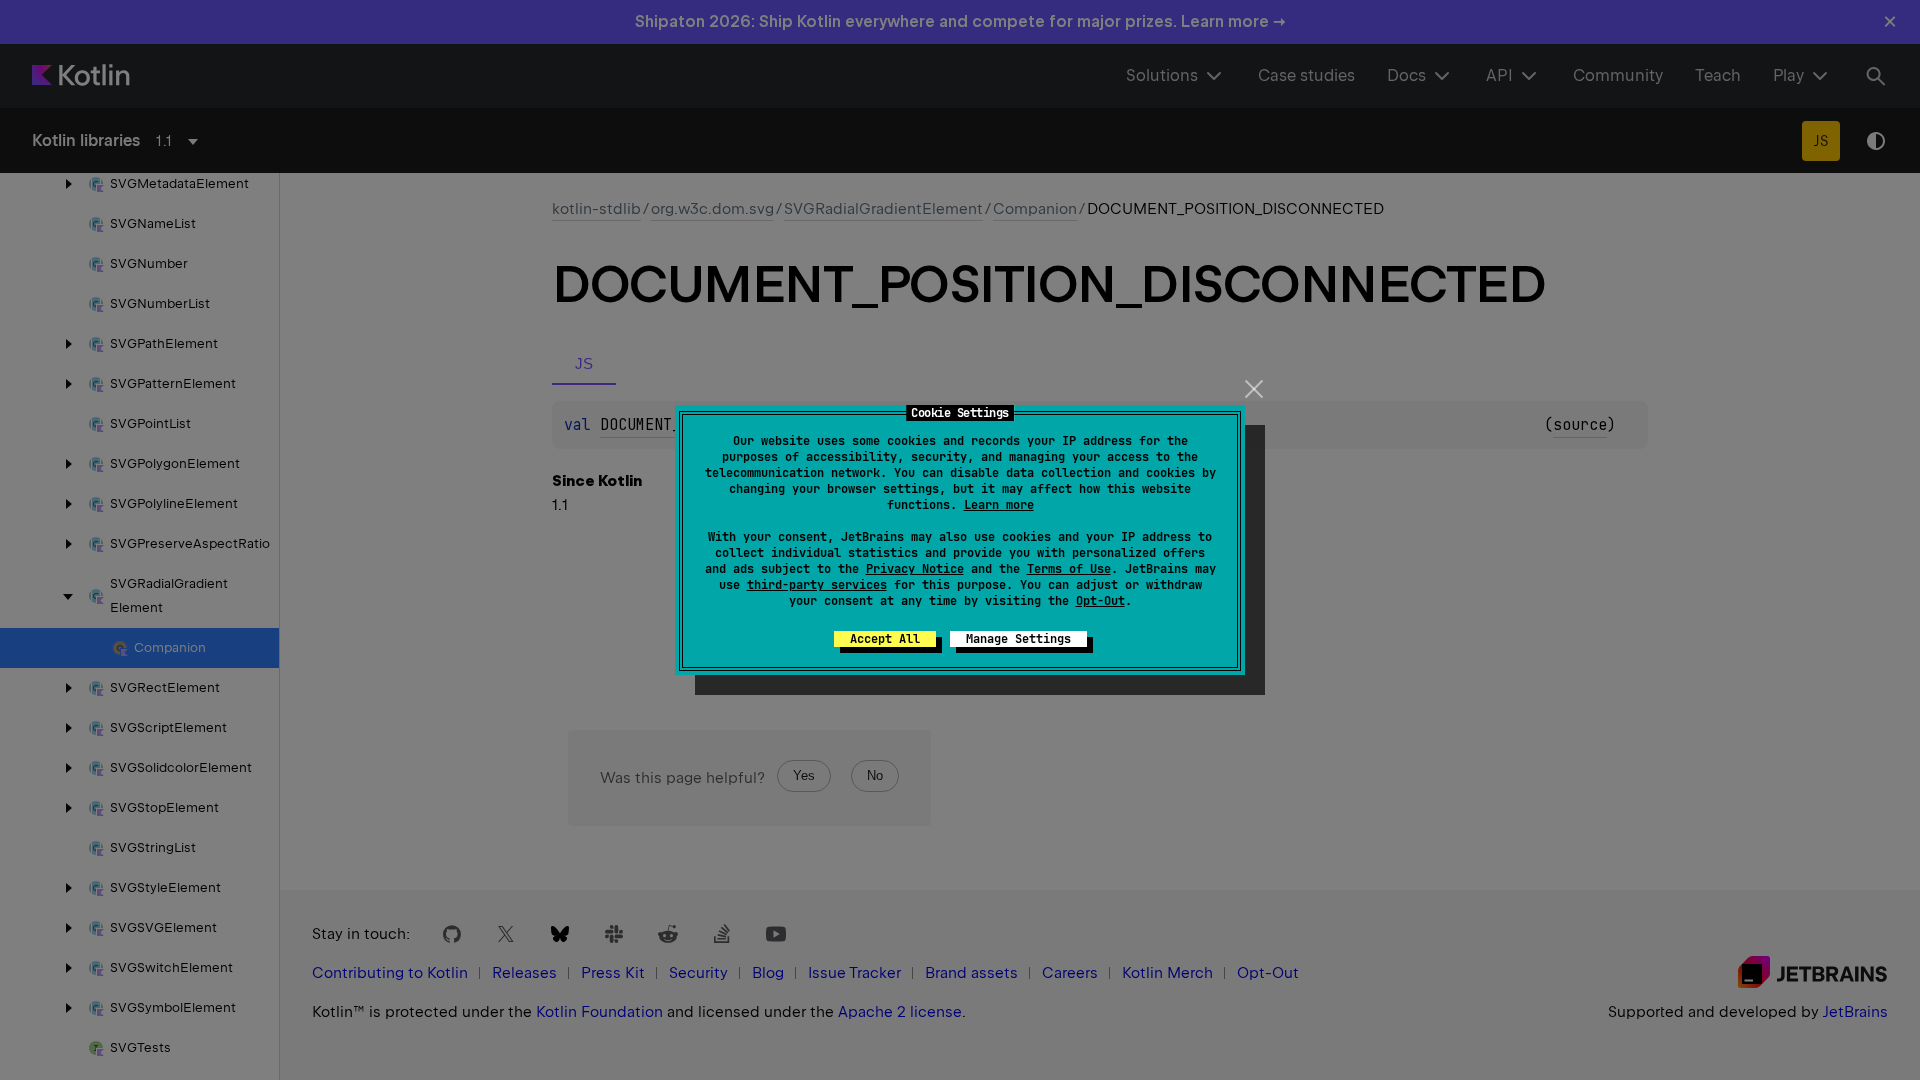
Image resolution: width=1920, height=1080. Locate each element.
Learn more (999, 505)
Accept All (885, 639)
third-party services (817, 585)
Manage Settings (1018, 639)
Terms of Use (1069, 569)
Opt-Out (1100, 601)
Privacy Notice (915, 569)
